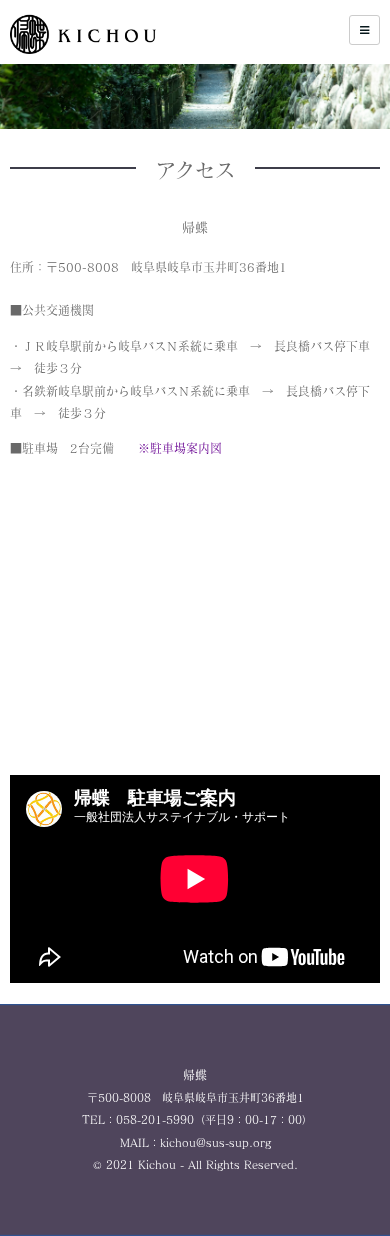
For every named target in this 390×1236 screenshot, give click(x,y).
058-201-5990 (155, 1119)
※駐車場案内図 (180, 448)
